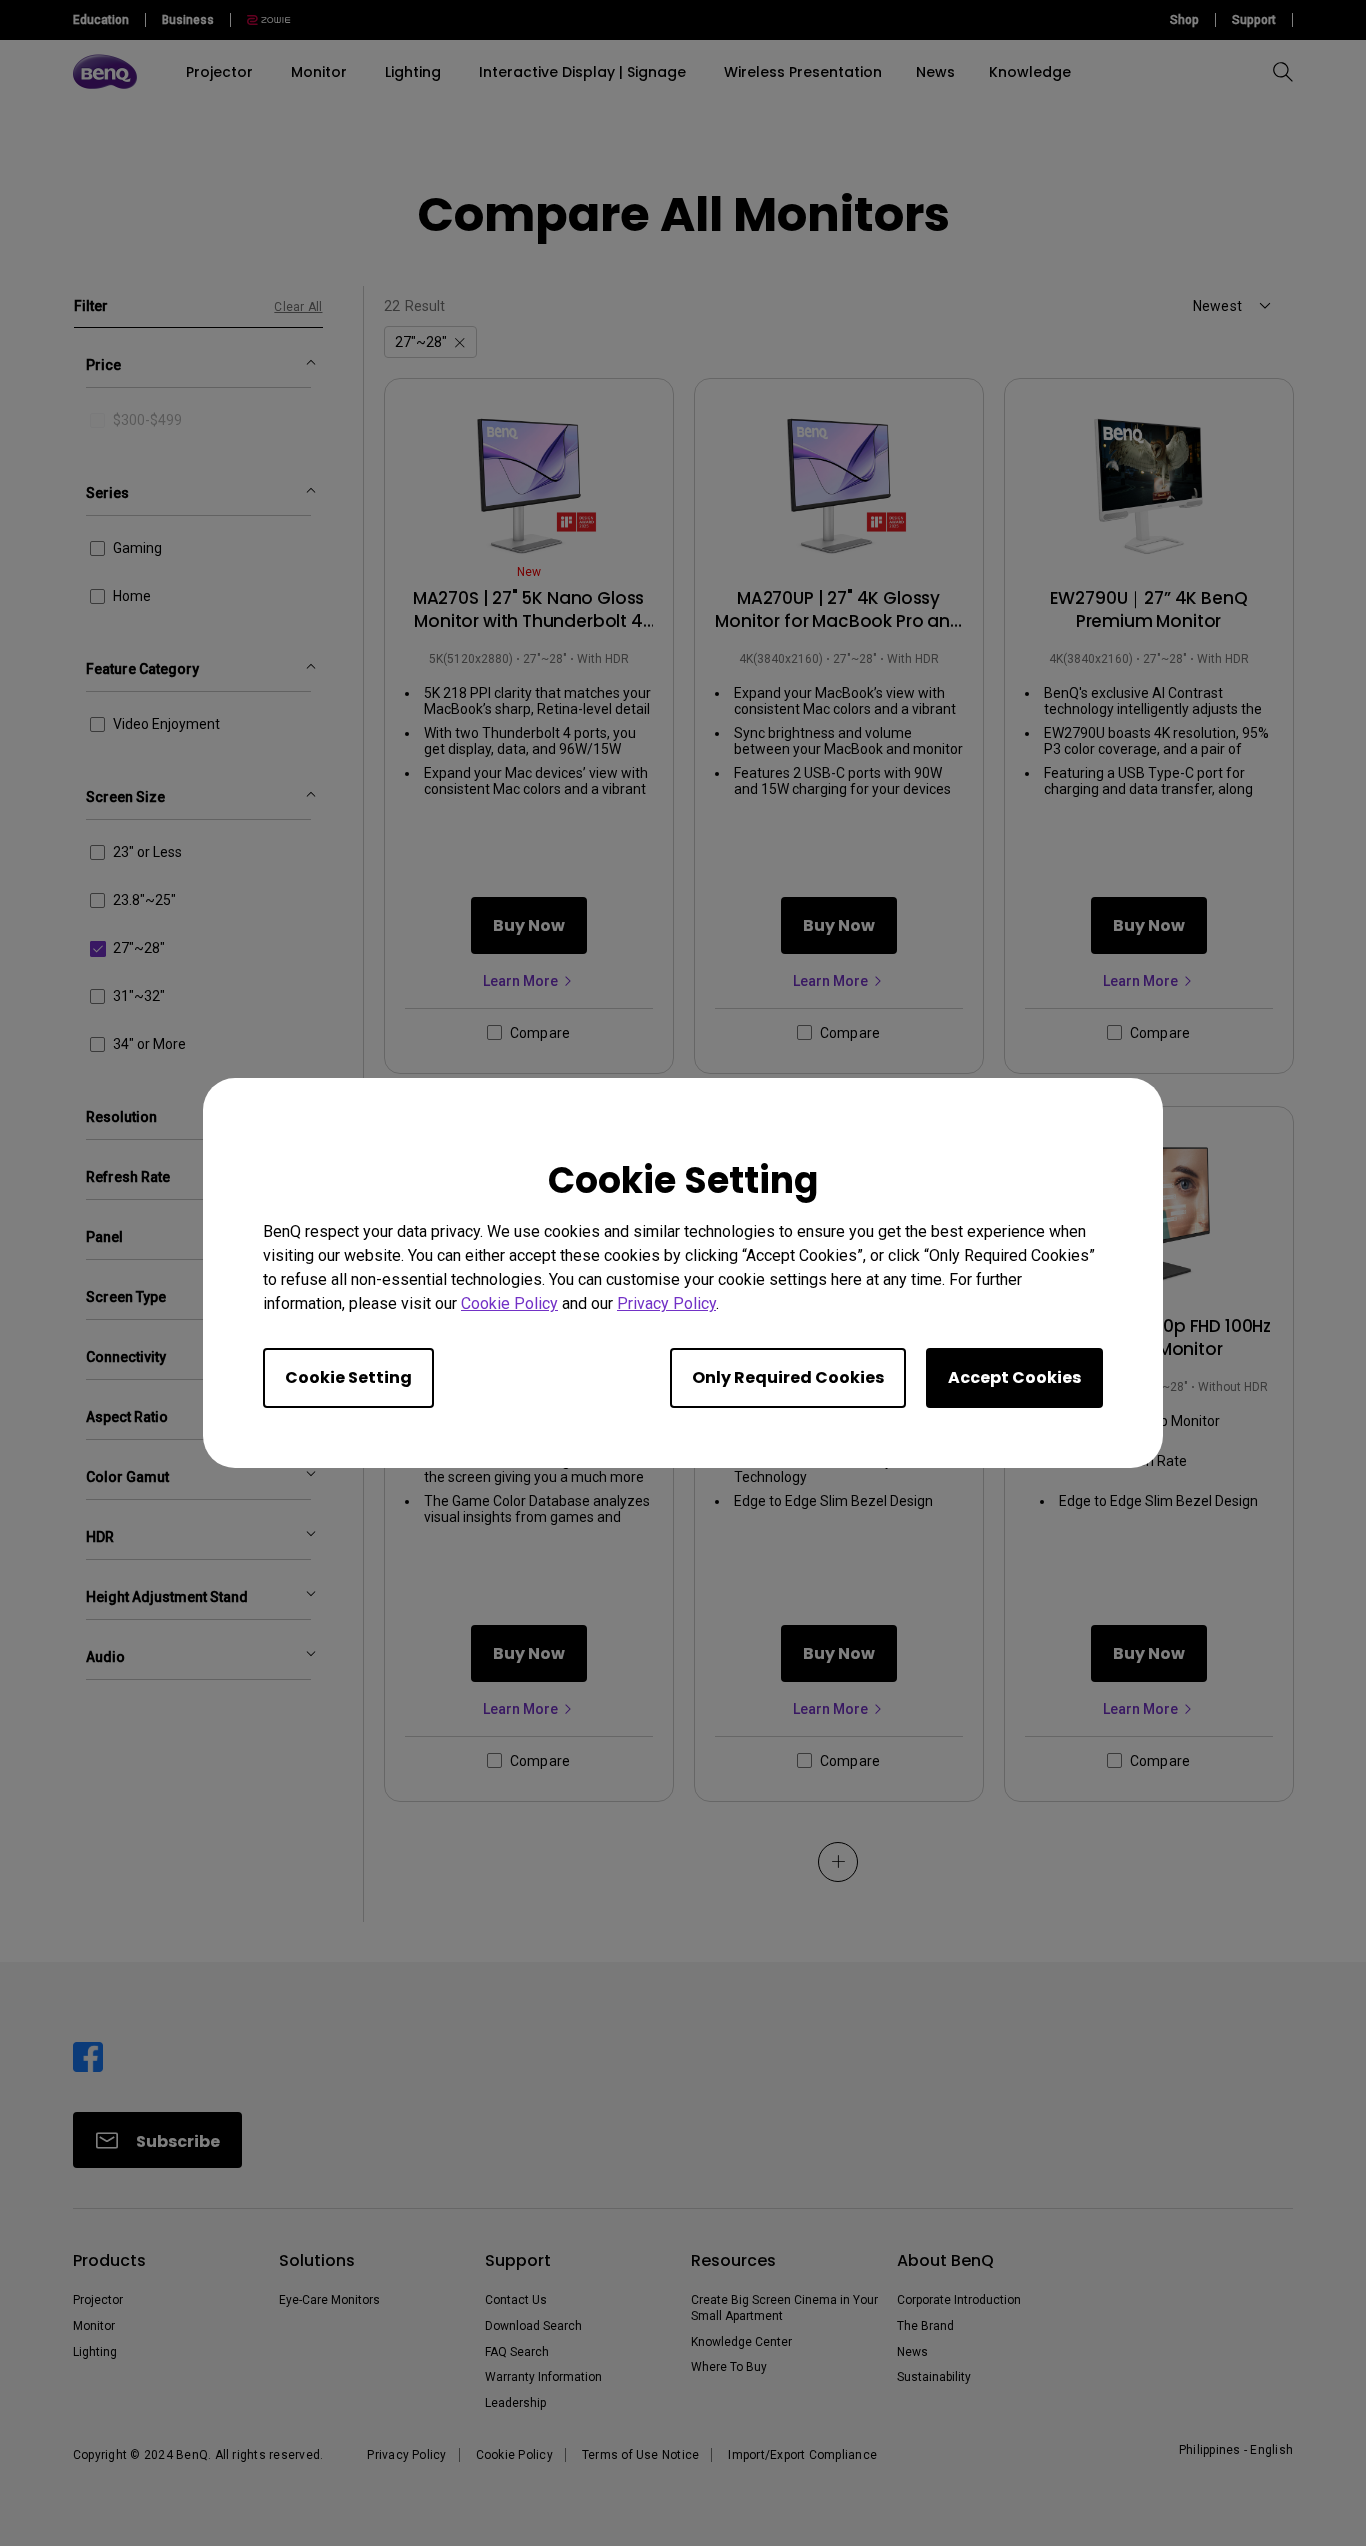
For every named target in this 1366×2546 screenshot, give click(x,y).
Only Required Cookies (788, 1377)
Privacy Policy (666, 1303)
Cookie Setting (348, 1377)
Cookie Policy (509, 1303)
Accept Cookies (1014, 1377)
